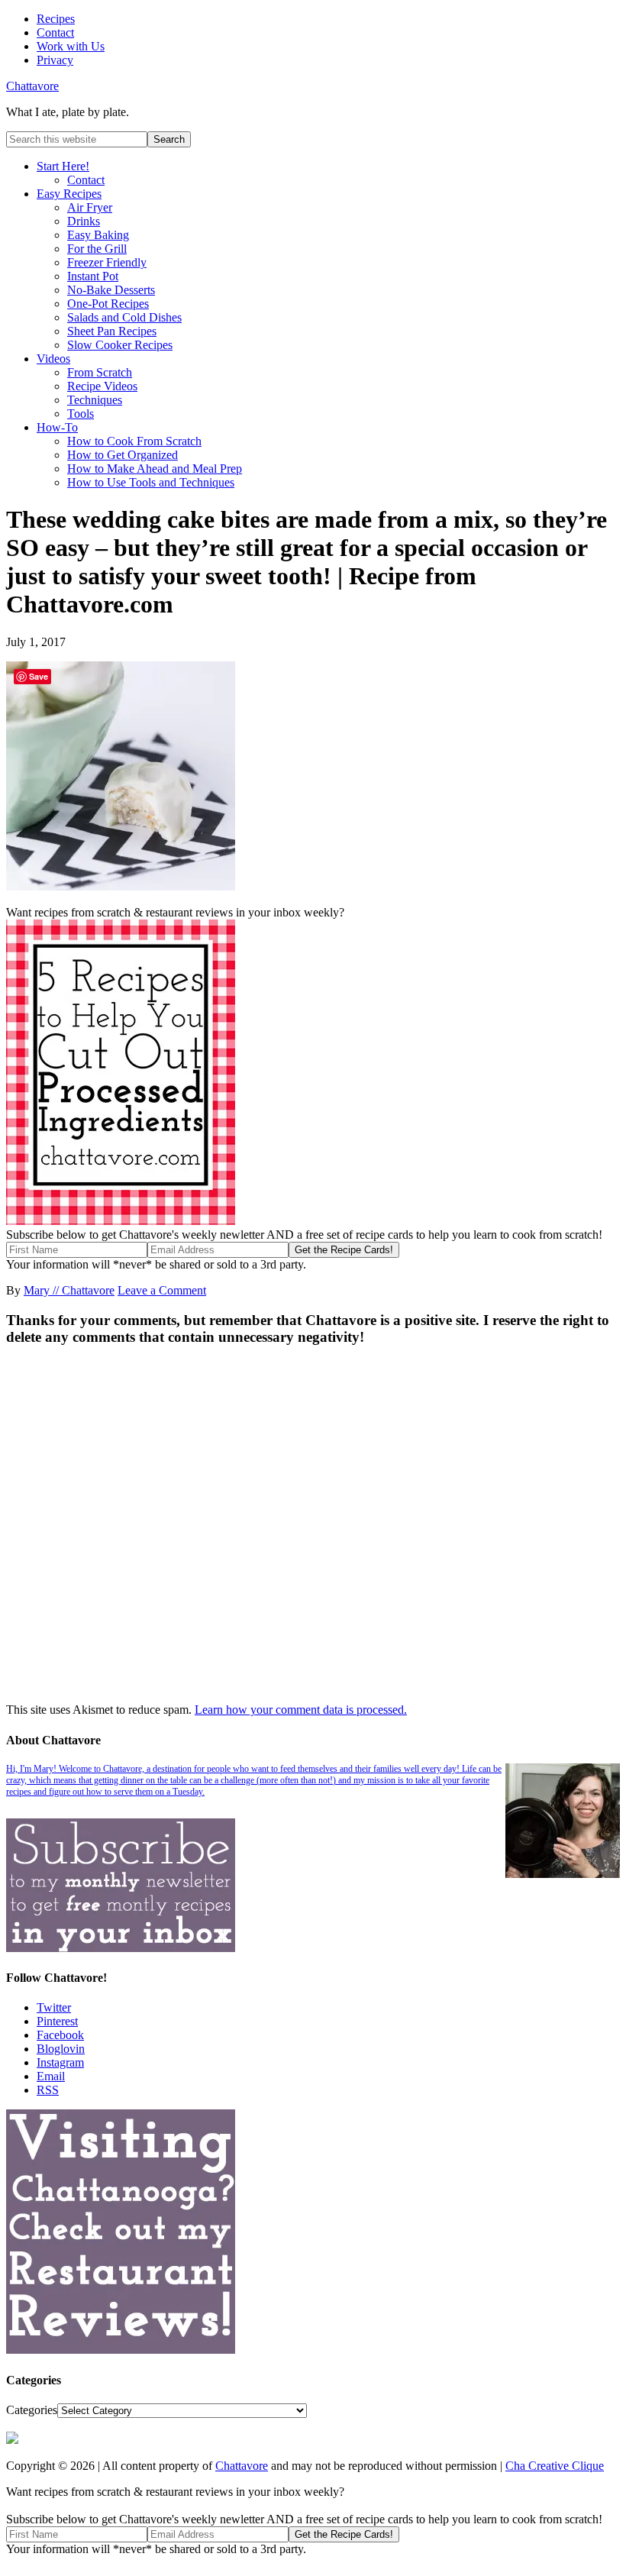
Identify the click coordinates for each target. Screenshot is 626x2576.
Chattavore (32, 86)
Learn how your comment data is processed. (301, 1710)
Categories (32, 2410)
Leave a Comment (162, 1290)
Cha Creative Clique (555, 2466)
